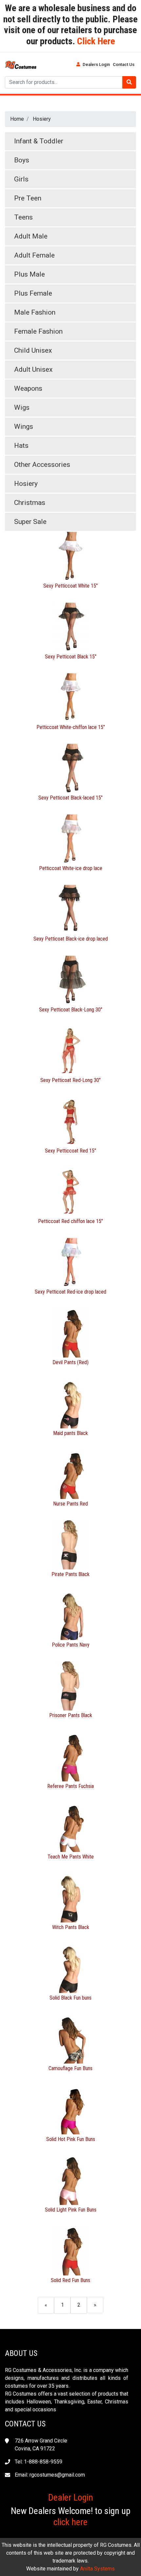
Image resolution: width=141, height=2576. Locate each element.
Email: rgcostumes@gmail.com (50, 2475)
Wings (24, 426)
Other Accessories (42, 465)
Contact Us (124, 64)
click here (70, 2522)
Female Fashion (38, 331)
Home (17, 119)
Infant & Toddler (39, 141)
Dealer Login (71, 2497)
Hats (21, 446)
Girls (21, 179)
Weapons (28, 388)
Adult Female (34, 255)
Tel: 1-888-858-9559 (39, 2462)
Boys (22, 160)
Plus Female (33, 293)
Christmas (30, 503)
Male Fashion (35, 312)
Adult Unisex (33, 369)
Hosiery (42, 119)
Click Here (95, 41)
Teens (23, 217)
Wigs (22, 407)
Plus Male (30, 274)
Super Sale (30, 522)
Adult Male (31, 236)
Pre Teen (28, 198)
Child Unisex (33, 350)
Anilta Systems (97, 2569)
